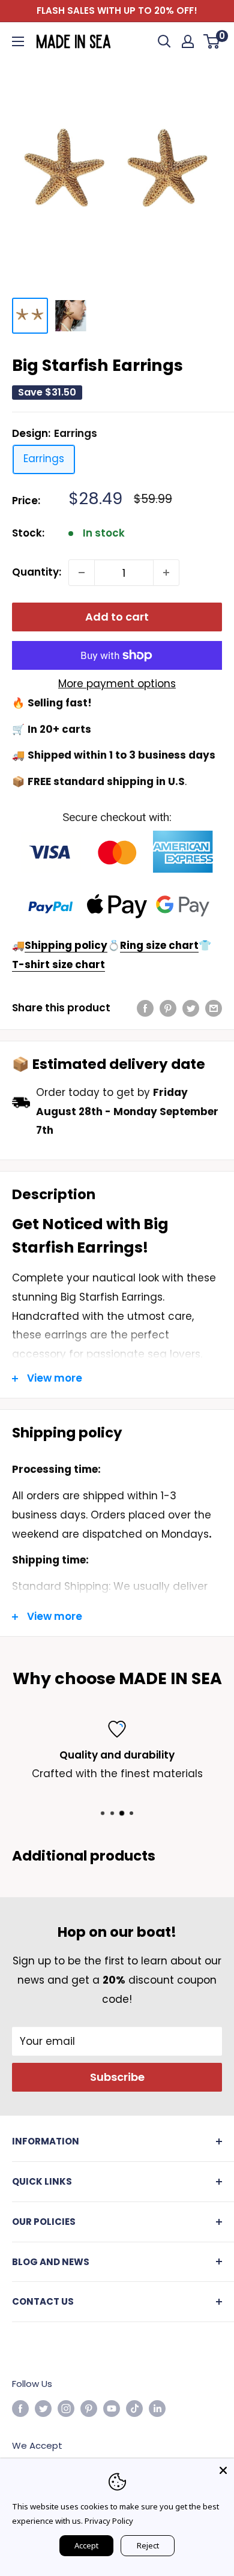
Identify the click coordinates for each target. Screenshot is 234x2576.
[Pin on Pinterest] (168, 1008)
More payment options (117, 684)
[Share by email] (214, 1008)
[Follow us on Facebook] (20, 2408)
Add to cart (117, 617)
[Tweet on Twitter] (191, 1008)
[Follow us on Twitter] (43, 2408)
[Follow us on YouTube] (112, 2408)
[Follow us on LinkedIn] (157, 2408)
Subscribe (117, 2077)
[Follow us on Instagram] (66, 2408)
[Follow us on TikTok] (134, 2408)
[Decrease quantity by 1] (82, 573)
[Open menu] (18, 41)
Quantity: (37, 572)
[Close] (223, 2469)
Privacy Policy (109, 2521)
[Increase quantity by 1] (166, 573)
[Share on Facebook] (145, 1008)
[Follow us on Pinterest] (89, 2408)
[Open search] (164, 41)
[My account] (188, 41)
